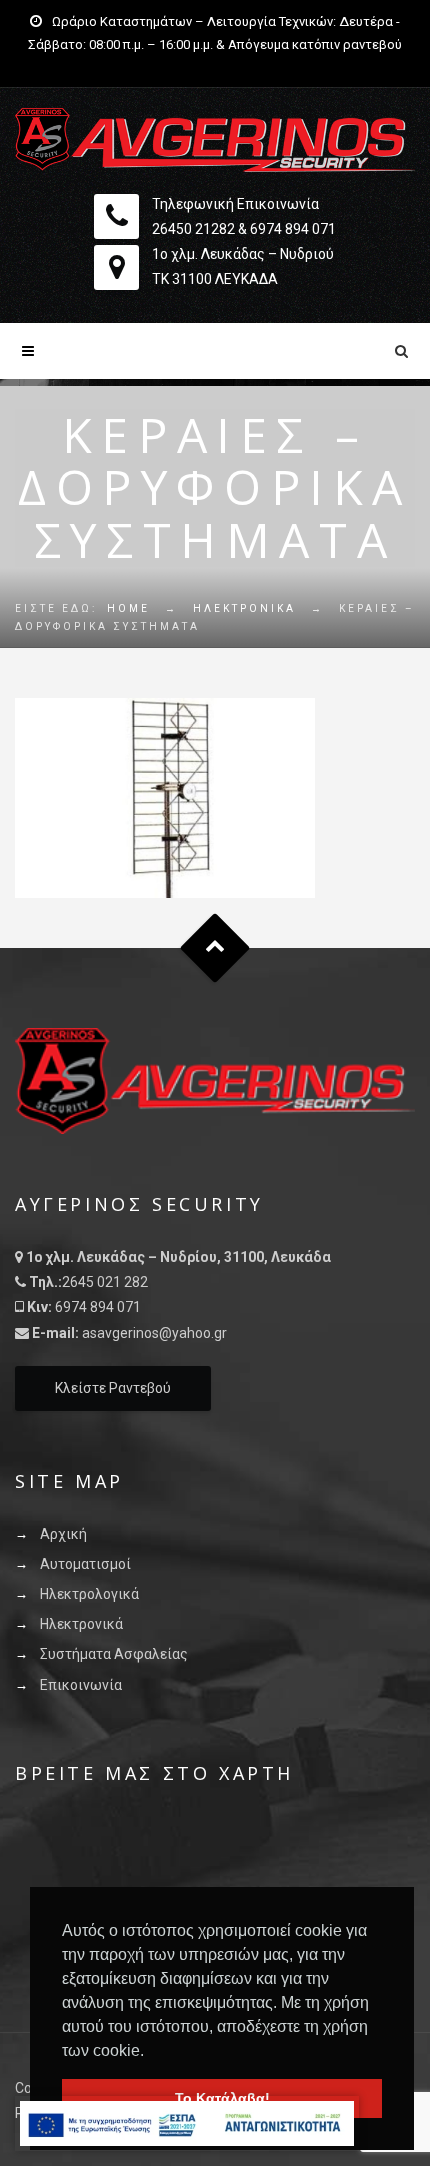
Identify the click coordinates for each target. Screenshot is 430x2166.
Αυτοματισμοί (85, 1564)
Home (128, 608)
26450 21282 (193, 229)
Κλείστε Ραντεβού (113, 1388)
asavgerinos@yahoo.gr (154, 1333)
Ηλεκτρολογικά (89, 1594)
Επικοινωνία (81, 1685)
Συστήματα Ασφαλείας (114, 1654)
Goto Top (215, 948)
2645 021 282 (105, 1282)
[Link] (215, 140)
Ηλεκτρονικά (244, 608)
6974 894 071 (293, 229)
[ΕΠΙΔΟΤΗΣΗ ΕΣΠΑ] (187, 2123)
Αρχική (63, 1534)
